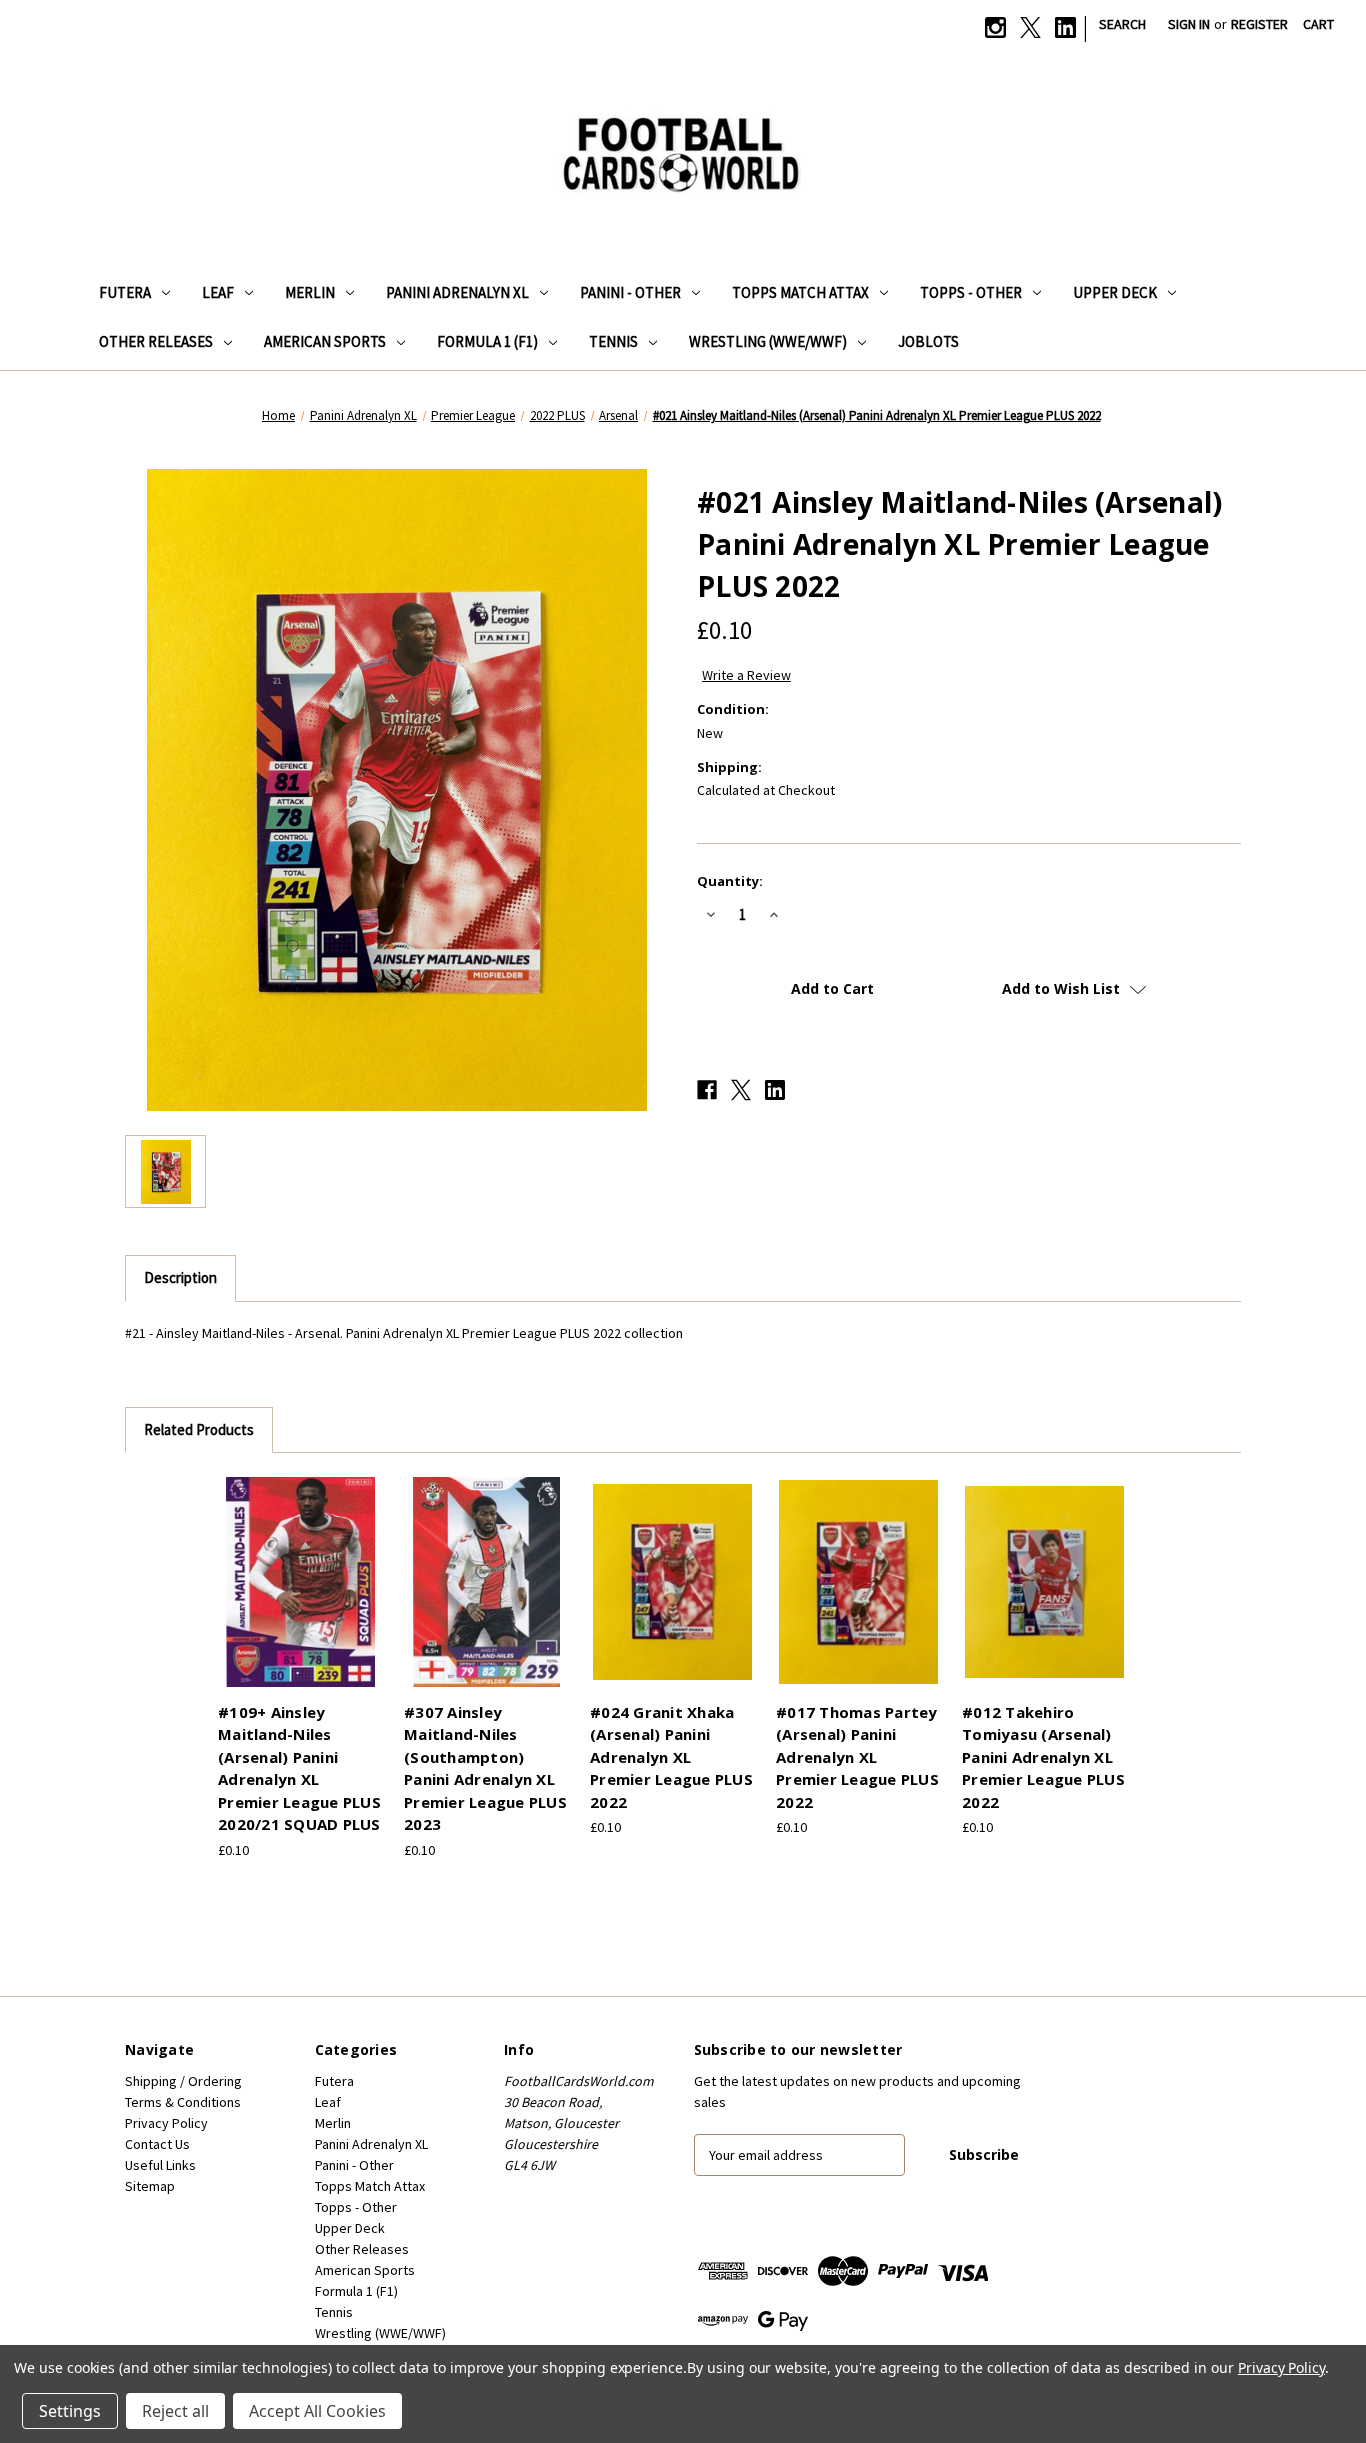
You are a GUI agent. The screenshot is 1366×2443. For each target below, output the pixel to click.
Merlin (310, 292)
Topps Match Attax (800, 292)
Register (1259, 24)
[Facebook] (707, 1090)
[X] (1030, 27)
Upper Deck (1115, 292)
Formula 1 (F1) (487, 341)
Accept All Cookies (317, 2411)
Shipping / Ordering (183, 2081)
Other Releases (156, 341)
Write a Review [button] (746, 675)
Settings (70, 2411)
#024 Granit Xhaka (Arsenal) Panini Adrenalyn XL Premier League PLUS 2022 (671, 1757)
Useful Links (160, 2165)
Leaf (218, 292)
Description (180, 1277)
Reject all (175, 2411)
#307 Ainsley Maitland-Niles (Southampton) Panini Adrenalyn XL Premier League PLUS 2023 (485, 1768)
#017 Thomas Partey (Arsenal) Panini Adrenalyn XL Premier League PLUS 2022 (857, 1757)
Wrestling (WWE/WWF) (768, 341)
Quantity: (730, 881)
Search (1122, 24)
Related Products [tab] (199, 1429)
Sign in (1189, 24)
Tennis (613, 341)
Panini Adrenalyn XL (457, 292)
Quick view (298, 1565)
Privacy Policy (166, 2123)
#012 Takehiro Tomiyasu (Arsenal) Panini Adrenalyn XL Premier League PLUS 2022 (1043, 1757)
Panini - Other (630, 292)
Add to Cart (301, 1600)
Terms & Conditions (183, 2102)
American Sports (325, 341)
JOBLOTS (928, 341)
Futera (125, 292)
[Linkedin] (1065, 27)
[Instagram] (995, 27)
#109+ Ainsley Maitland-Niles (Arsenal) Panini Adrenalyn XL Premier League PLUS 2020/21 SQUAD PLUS (299, 1768)
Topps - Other (971, 292)
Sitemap (150, 2186)
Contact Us (157, 2144)
